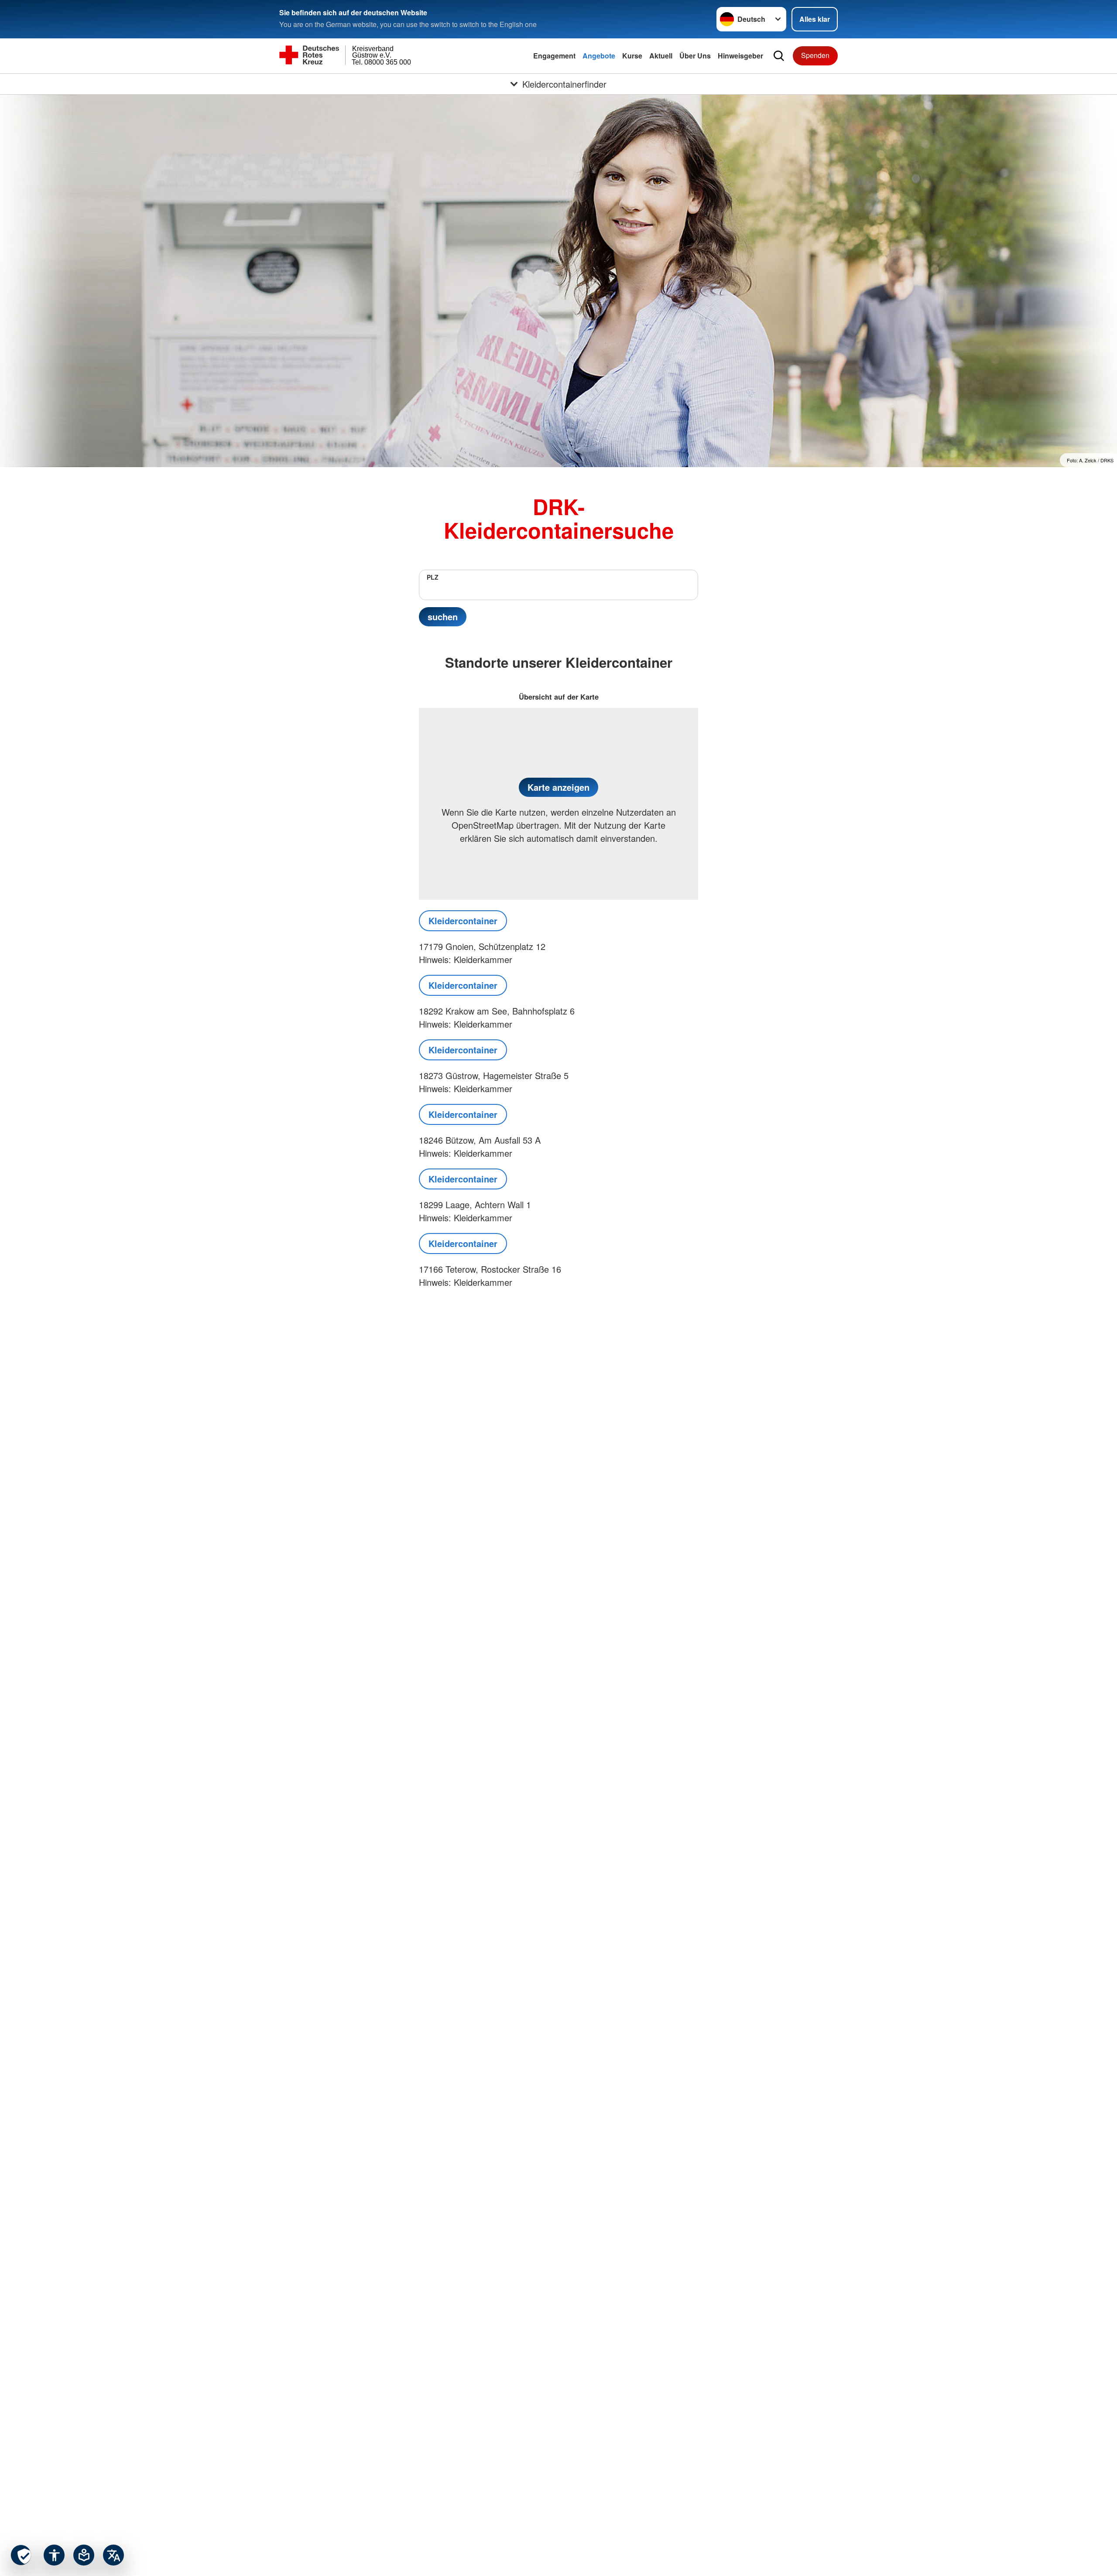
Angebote (599, 56)
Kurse (632, 56)
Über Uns (695, 56)
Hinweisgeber (740, 56)
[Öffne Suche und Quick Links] (779, 56)
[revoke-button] (21, 2555)
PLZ (433, 577)
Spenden (815, 55)
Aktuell (661, 56)
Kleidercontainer (463, 921)
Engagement (554, 56)
